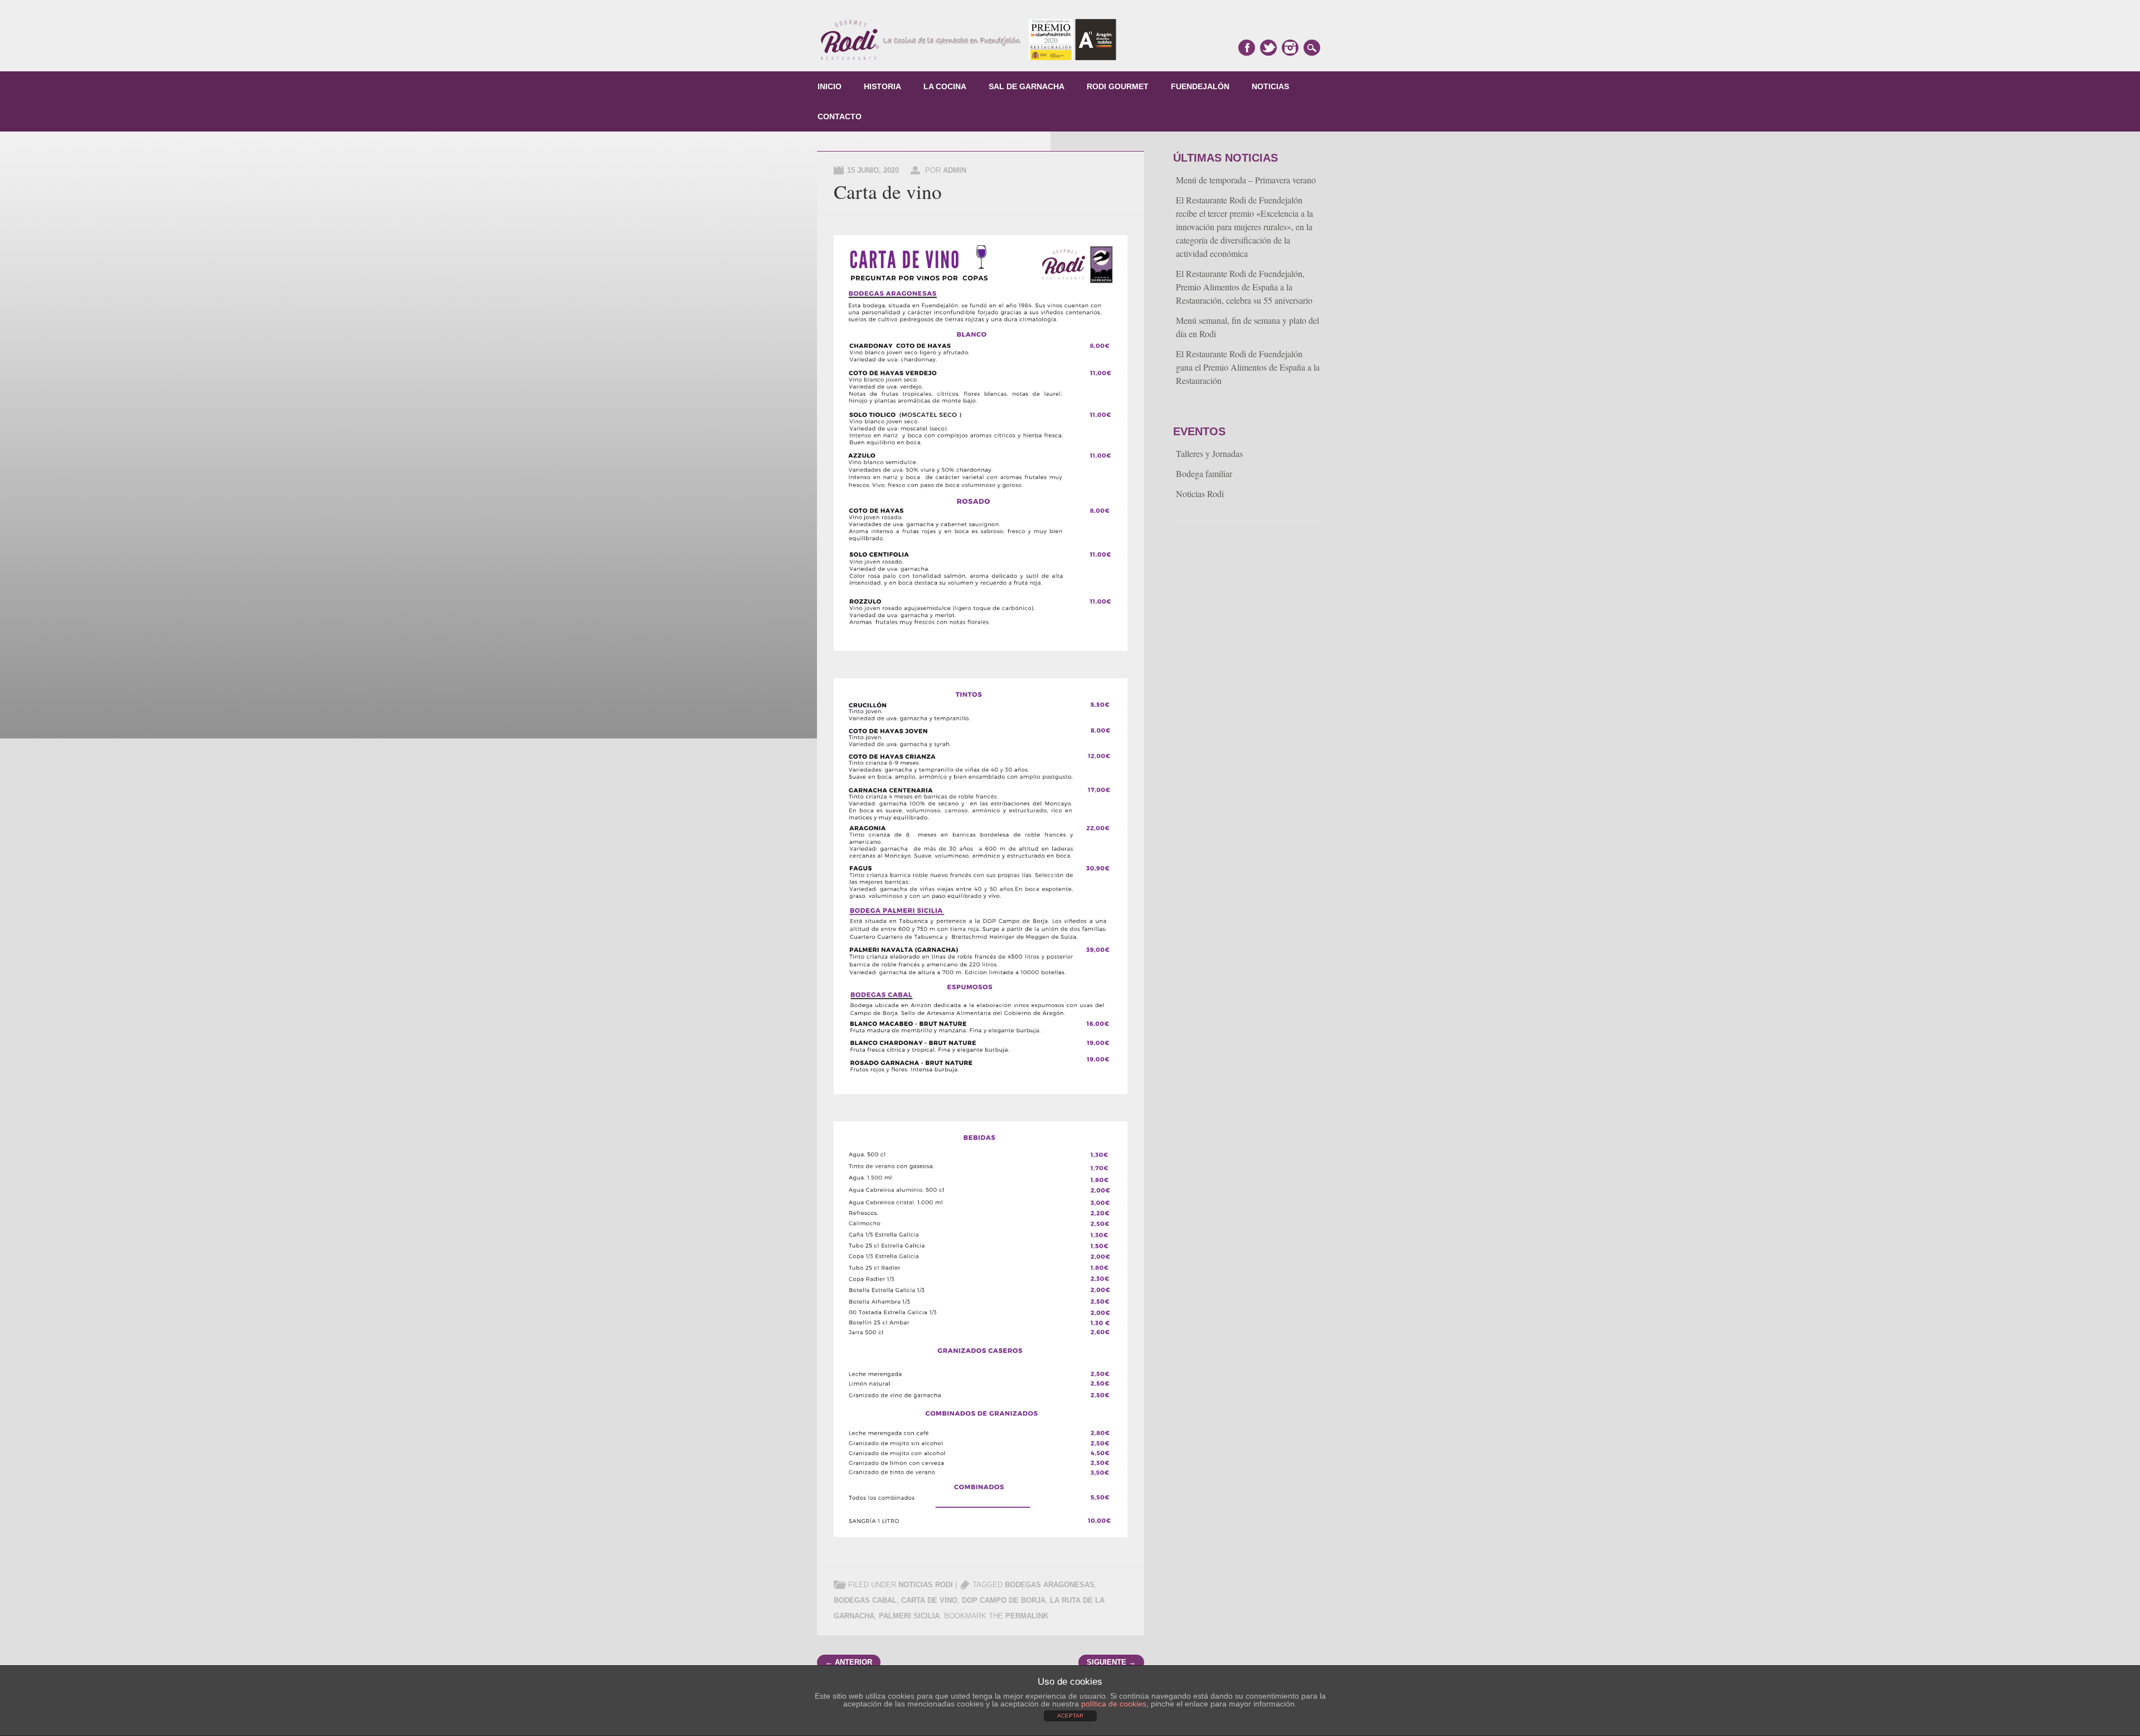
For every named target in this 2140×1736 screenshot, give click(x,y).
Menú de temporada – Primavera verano (1246, 180)
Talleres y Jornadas (1209, 453)
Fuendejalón (1200, 86)
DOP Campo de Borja (1004, 1600)
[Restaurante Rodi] (969, 59)
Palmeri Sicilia (909, 1616)
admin (955, 170)
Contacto (840, 116)
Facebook (1247, 48)
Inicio (830, 86)
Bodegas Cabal (865, 1600)
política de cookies (1114, 1704)
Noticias (1270, 86)
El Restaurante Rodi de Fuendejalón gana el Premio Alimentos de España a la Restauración (1248, 367)
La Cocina (945, 86)
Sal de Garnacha (1027, 86)
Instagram (1290, 48)
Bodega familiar (1204, 473)
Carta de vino (929, 1600)
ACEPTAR (1070, 1716)
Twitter (1268, 48)
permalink (1027, 1616)
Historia (882, 86)
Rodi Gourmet (1118, 86)
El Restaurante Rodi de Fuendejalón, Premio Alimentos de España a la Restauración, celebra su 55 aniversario (1244, 287)
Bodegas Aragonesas (1050, 1585)
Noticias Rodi (926, 1585)
